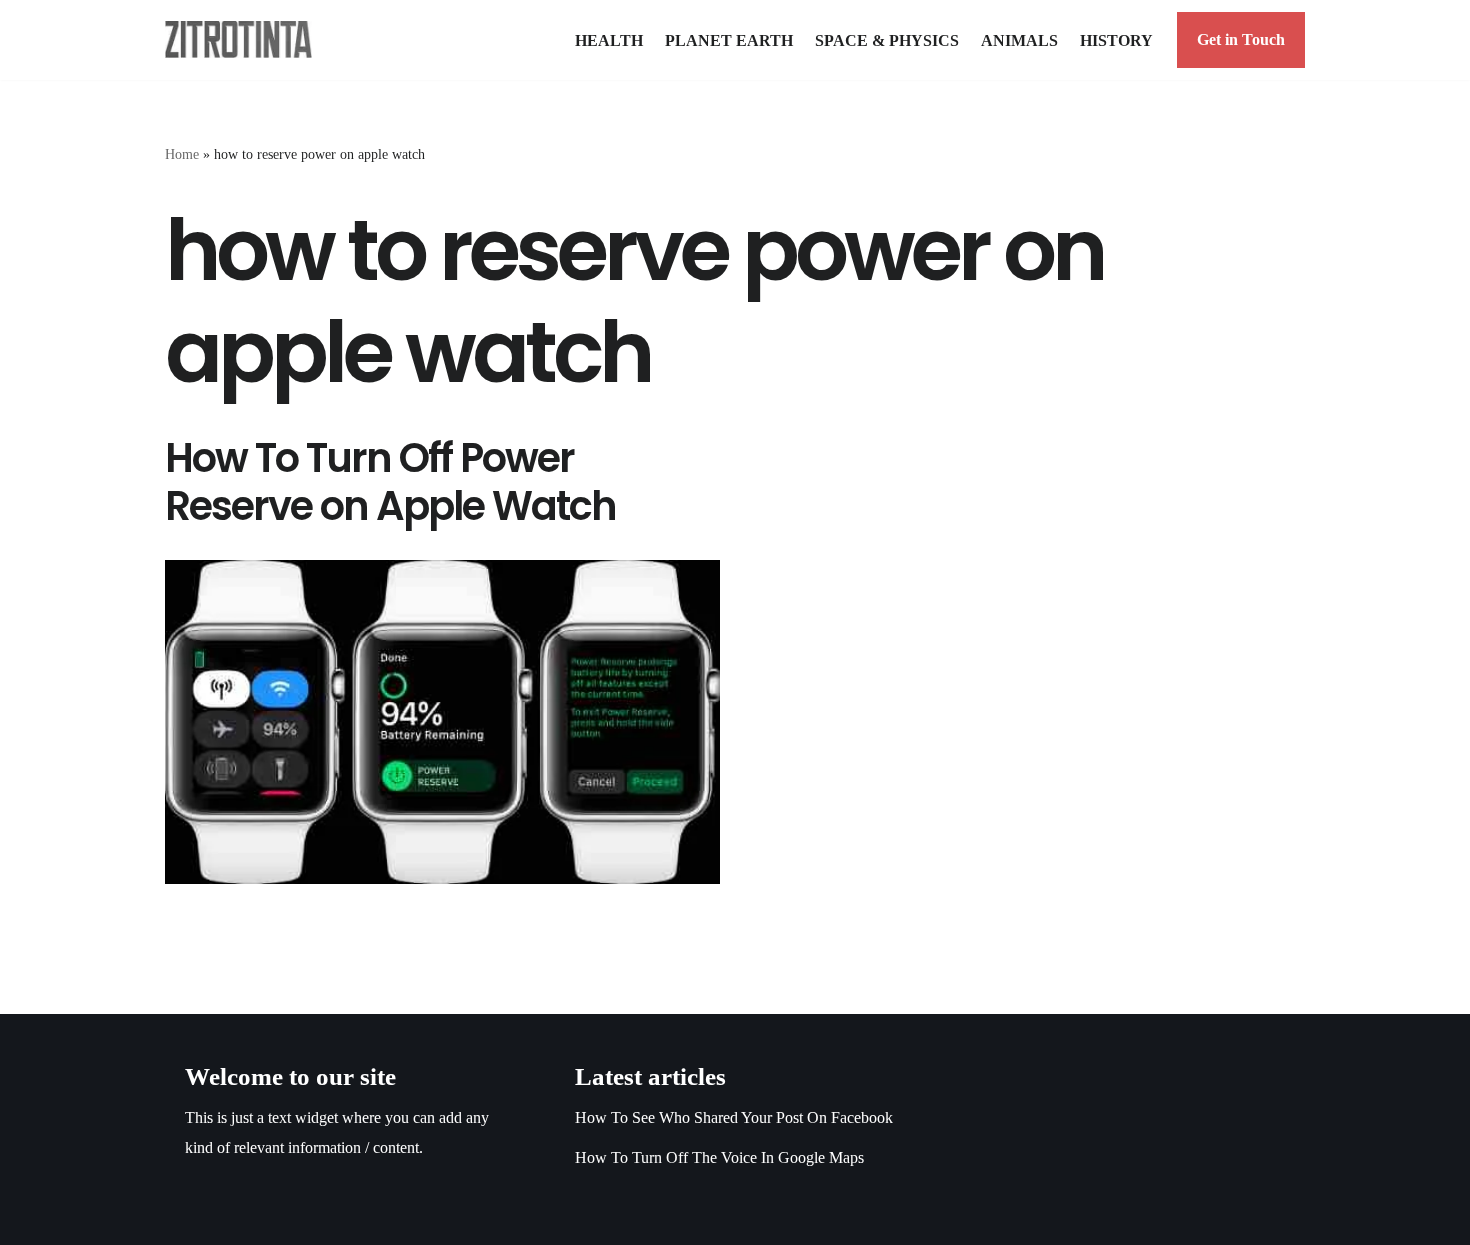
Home (182, 154)
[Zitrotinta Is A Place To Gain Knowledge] (243, 39)
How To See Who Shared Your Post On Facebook (734, 1117)
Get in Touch (1241, 39)
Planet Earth (729, 40)
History (1116, 40)
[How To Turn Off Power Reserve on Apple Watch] (442, 722)
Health (609, 40)
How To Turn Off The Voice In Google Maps (719, 1157)
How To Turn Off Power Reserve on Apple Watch (390, 482)
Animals (1019, 40)
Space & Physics (887, 40)
